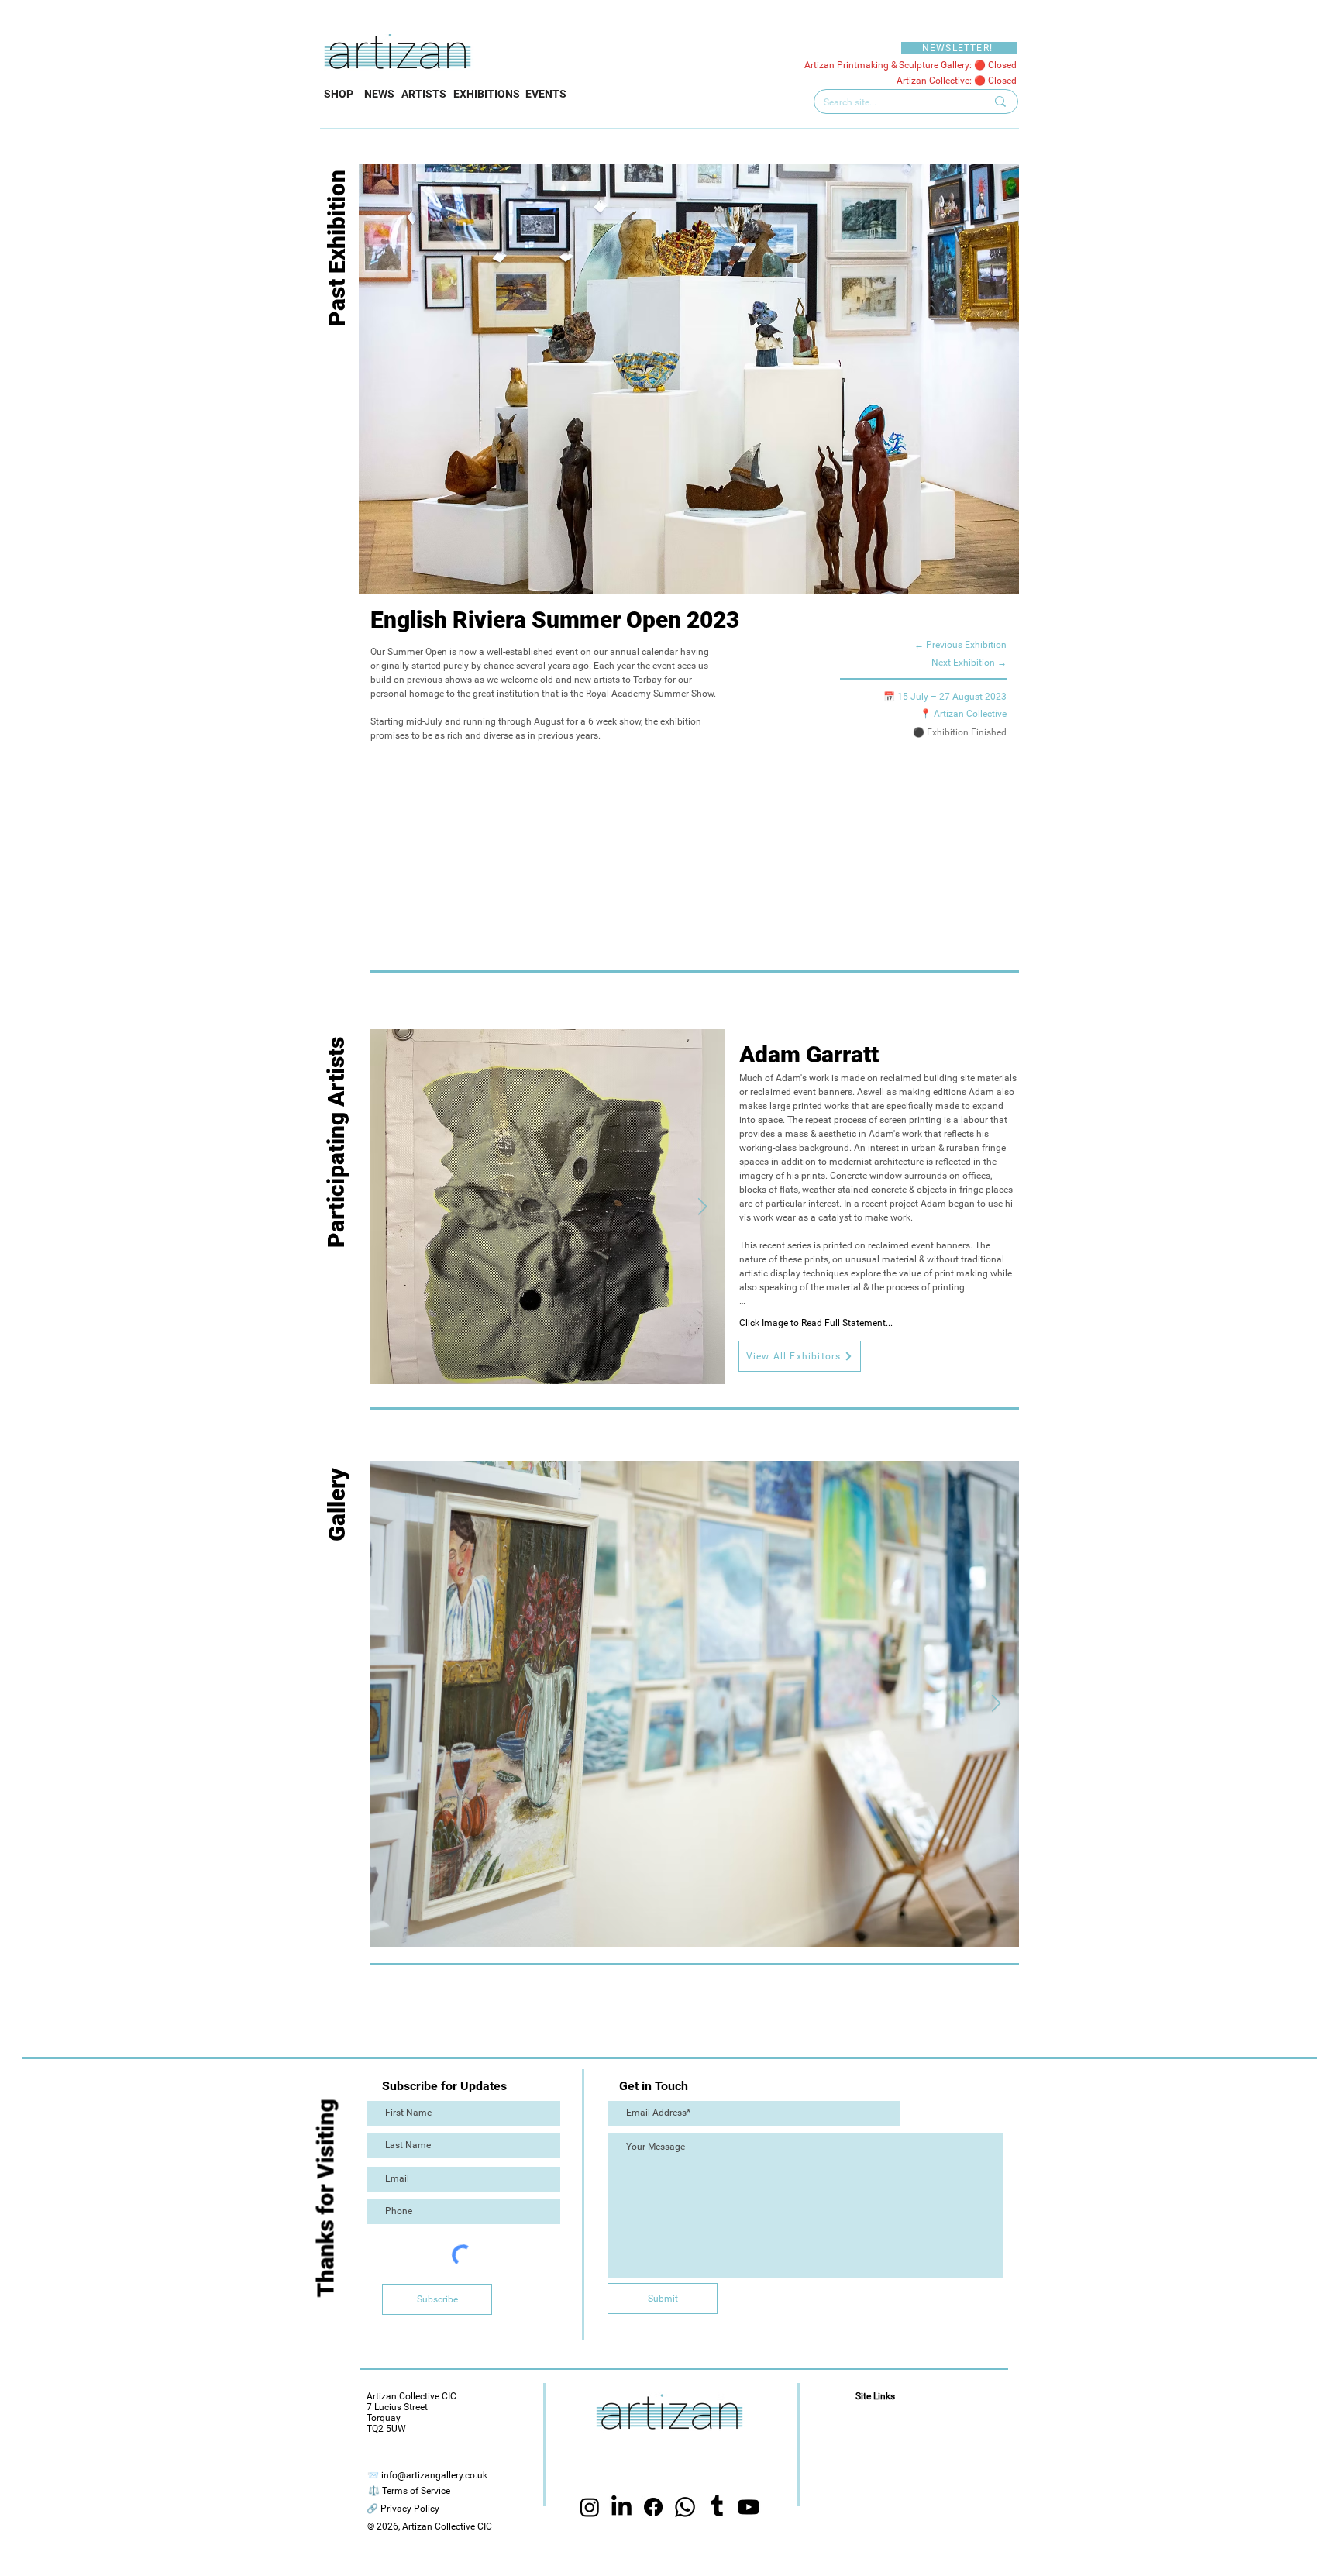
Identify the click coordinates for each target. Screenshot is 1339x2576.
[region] (475, 1665)
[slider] (827, 1480)
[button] (800, 1356)
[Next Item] (702, 1207)
